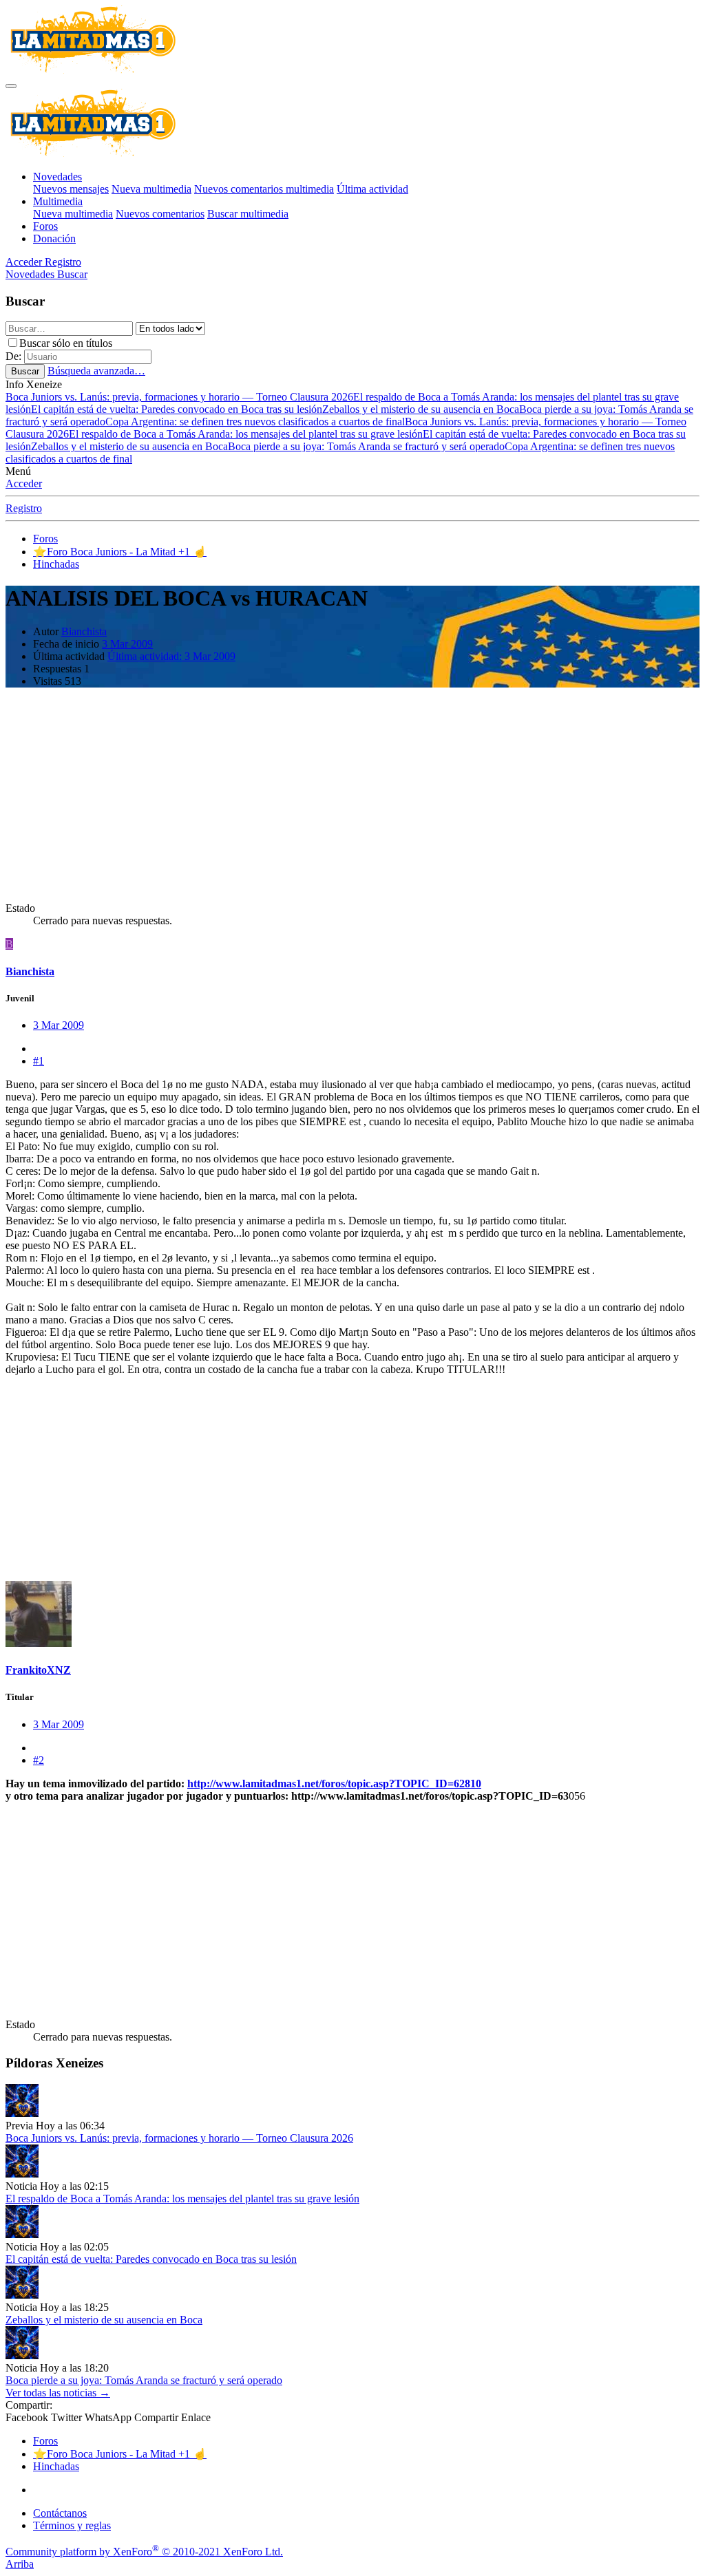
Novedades (57, 177)
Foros (45, 226)
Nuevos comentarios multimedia (264, 189)
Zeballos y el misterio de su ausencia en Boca (421, 409)
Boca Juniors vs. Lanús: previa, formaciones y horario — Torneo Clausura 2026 (179, 397)
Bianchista (84, 631)
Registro (24, 508)
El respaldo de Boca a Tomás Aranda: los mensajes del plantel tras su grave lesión (246, 434)
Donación (54, 238)
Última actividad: (171, 656)
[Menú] (11, 86)
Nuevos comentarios (160, 214)
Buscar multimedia (248, 214)
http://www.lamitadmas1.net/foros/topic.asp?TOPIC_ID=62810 (334, 1784)
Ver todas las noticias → (58, 2393)
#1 (39, 1061)
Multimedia (58, 201)
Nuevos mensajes (71, 189)
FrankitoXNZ (38, 1670)
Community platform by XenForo (144, 2552)
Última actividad (372, 189)
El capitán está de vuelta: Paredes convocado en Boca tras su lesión (177, 409)
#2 (39, 1760)
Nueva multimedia (151, 189)
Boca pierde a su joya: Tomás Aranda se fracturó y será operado (366, 446)
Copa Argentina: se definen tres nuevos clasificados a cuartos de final (255, 422)
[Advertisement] (352, 795)
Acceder (24, 483)
